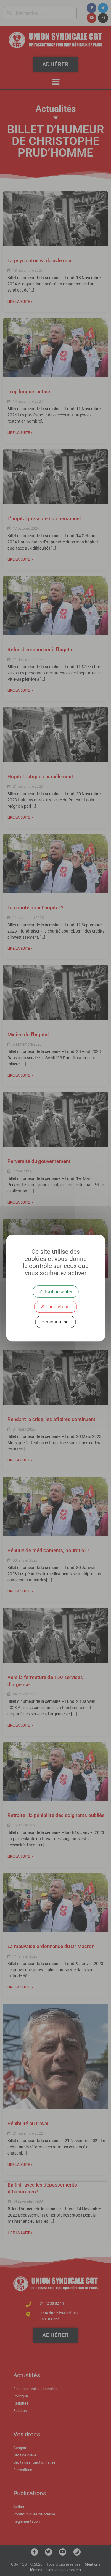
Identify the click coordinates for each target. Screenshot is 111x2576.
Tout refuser (58, 1307)
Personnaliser (56, 1322)
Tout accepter (57, 1292)
